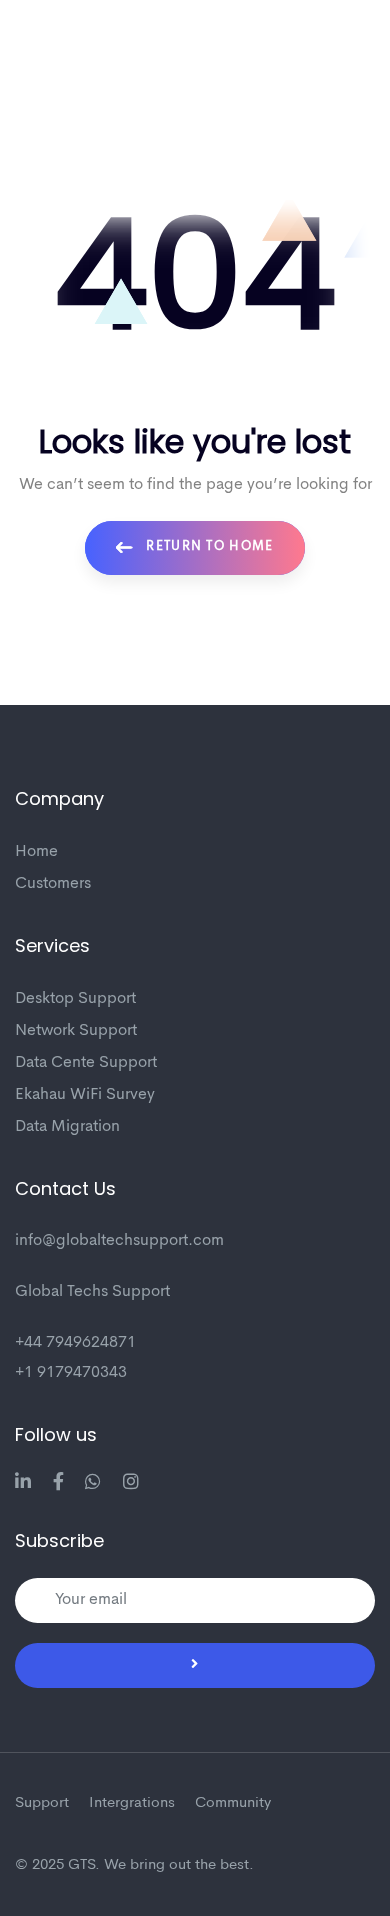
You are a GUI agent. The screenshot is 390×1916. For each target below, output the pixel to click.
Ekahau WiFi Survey (85, 1095)
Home (36, 852)
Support (42, 1803)
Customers (53, 884)
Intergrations (132, 1803)
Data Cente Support (86, 1063)
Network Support (76, 1031)
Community (233, 1803)
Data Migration (67, 1127)
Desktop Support (75, 999)
